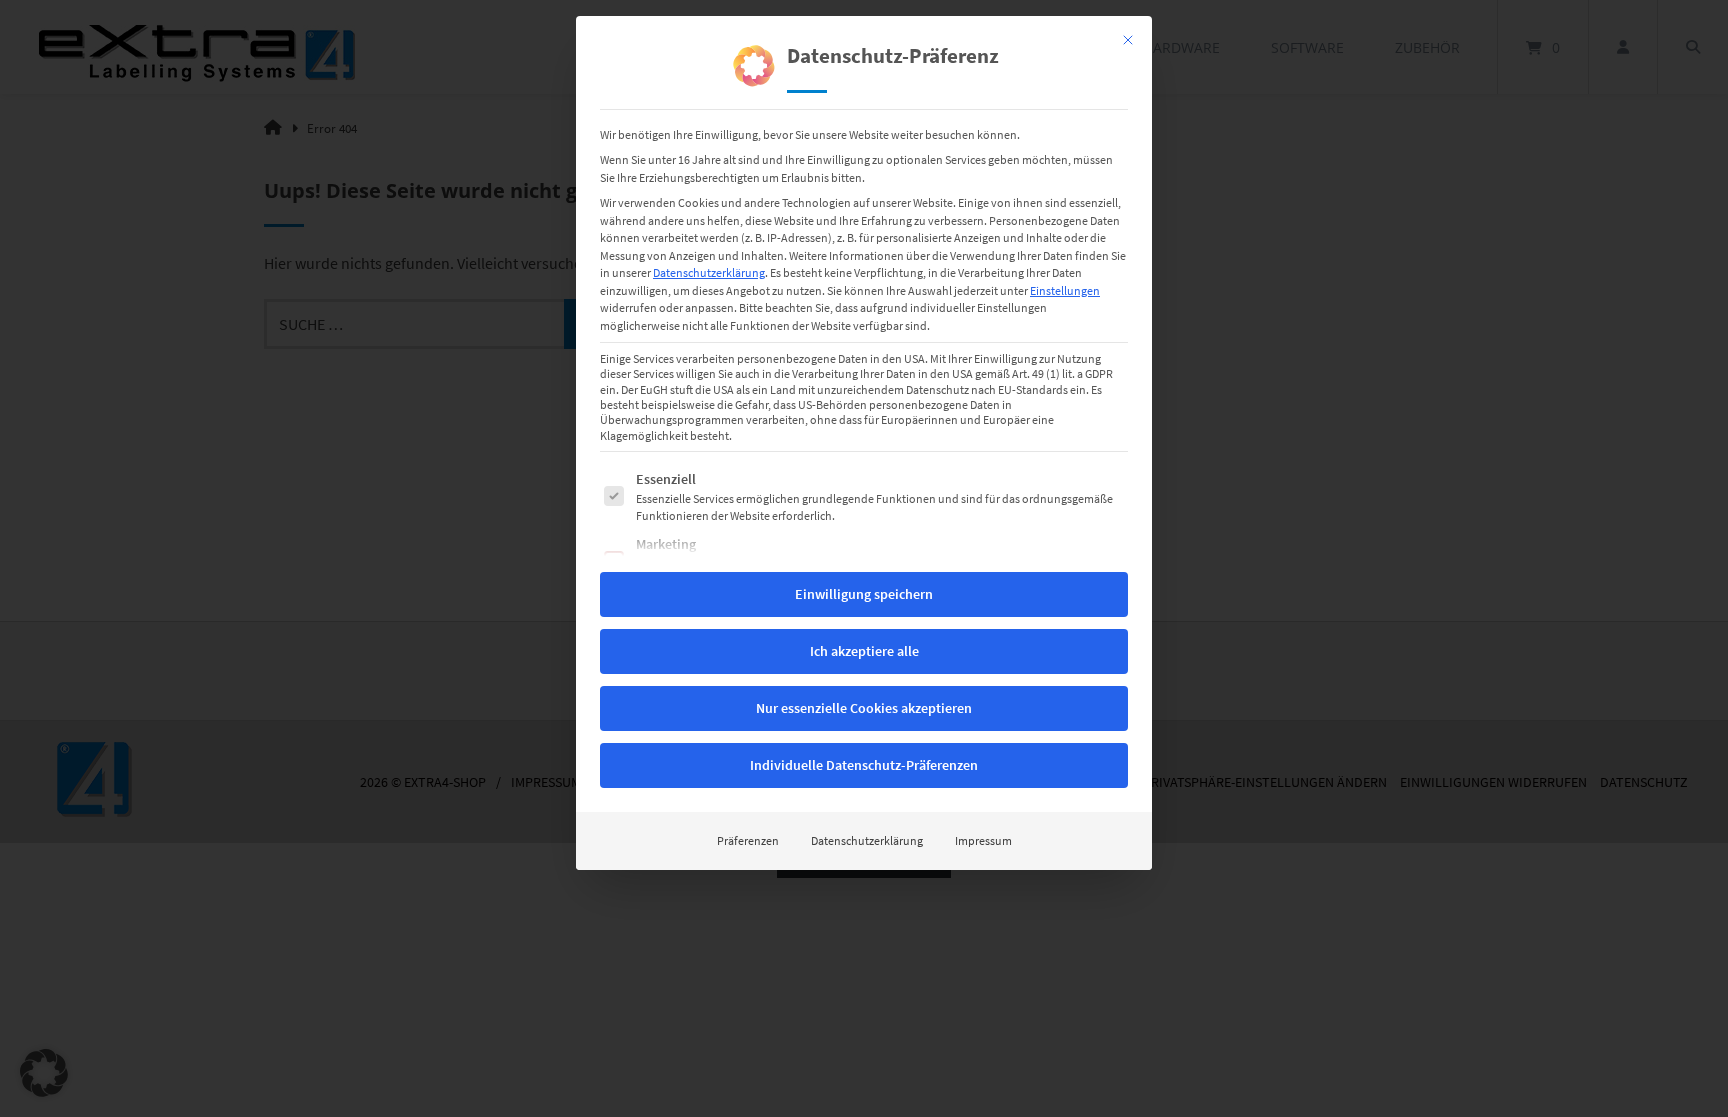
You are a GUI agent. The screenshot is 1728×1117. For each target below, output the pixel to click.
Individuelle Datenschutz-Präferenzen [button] (864, 765)
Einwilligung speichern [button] (864, 594)
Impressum (983, 840)
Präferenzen (748, 840)
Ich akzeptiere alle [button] (864, 651)
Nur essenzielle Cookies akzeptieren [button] (864, 708)
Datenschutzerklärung (709, 272)
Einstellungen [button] (1065, 290)
